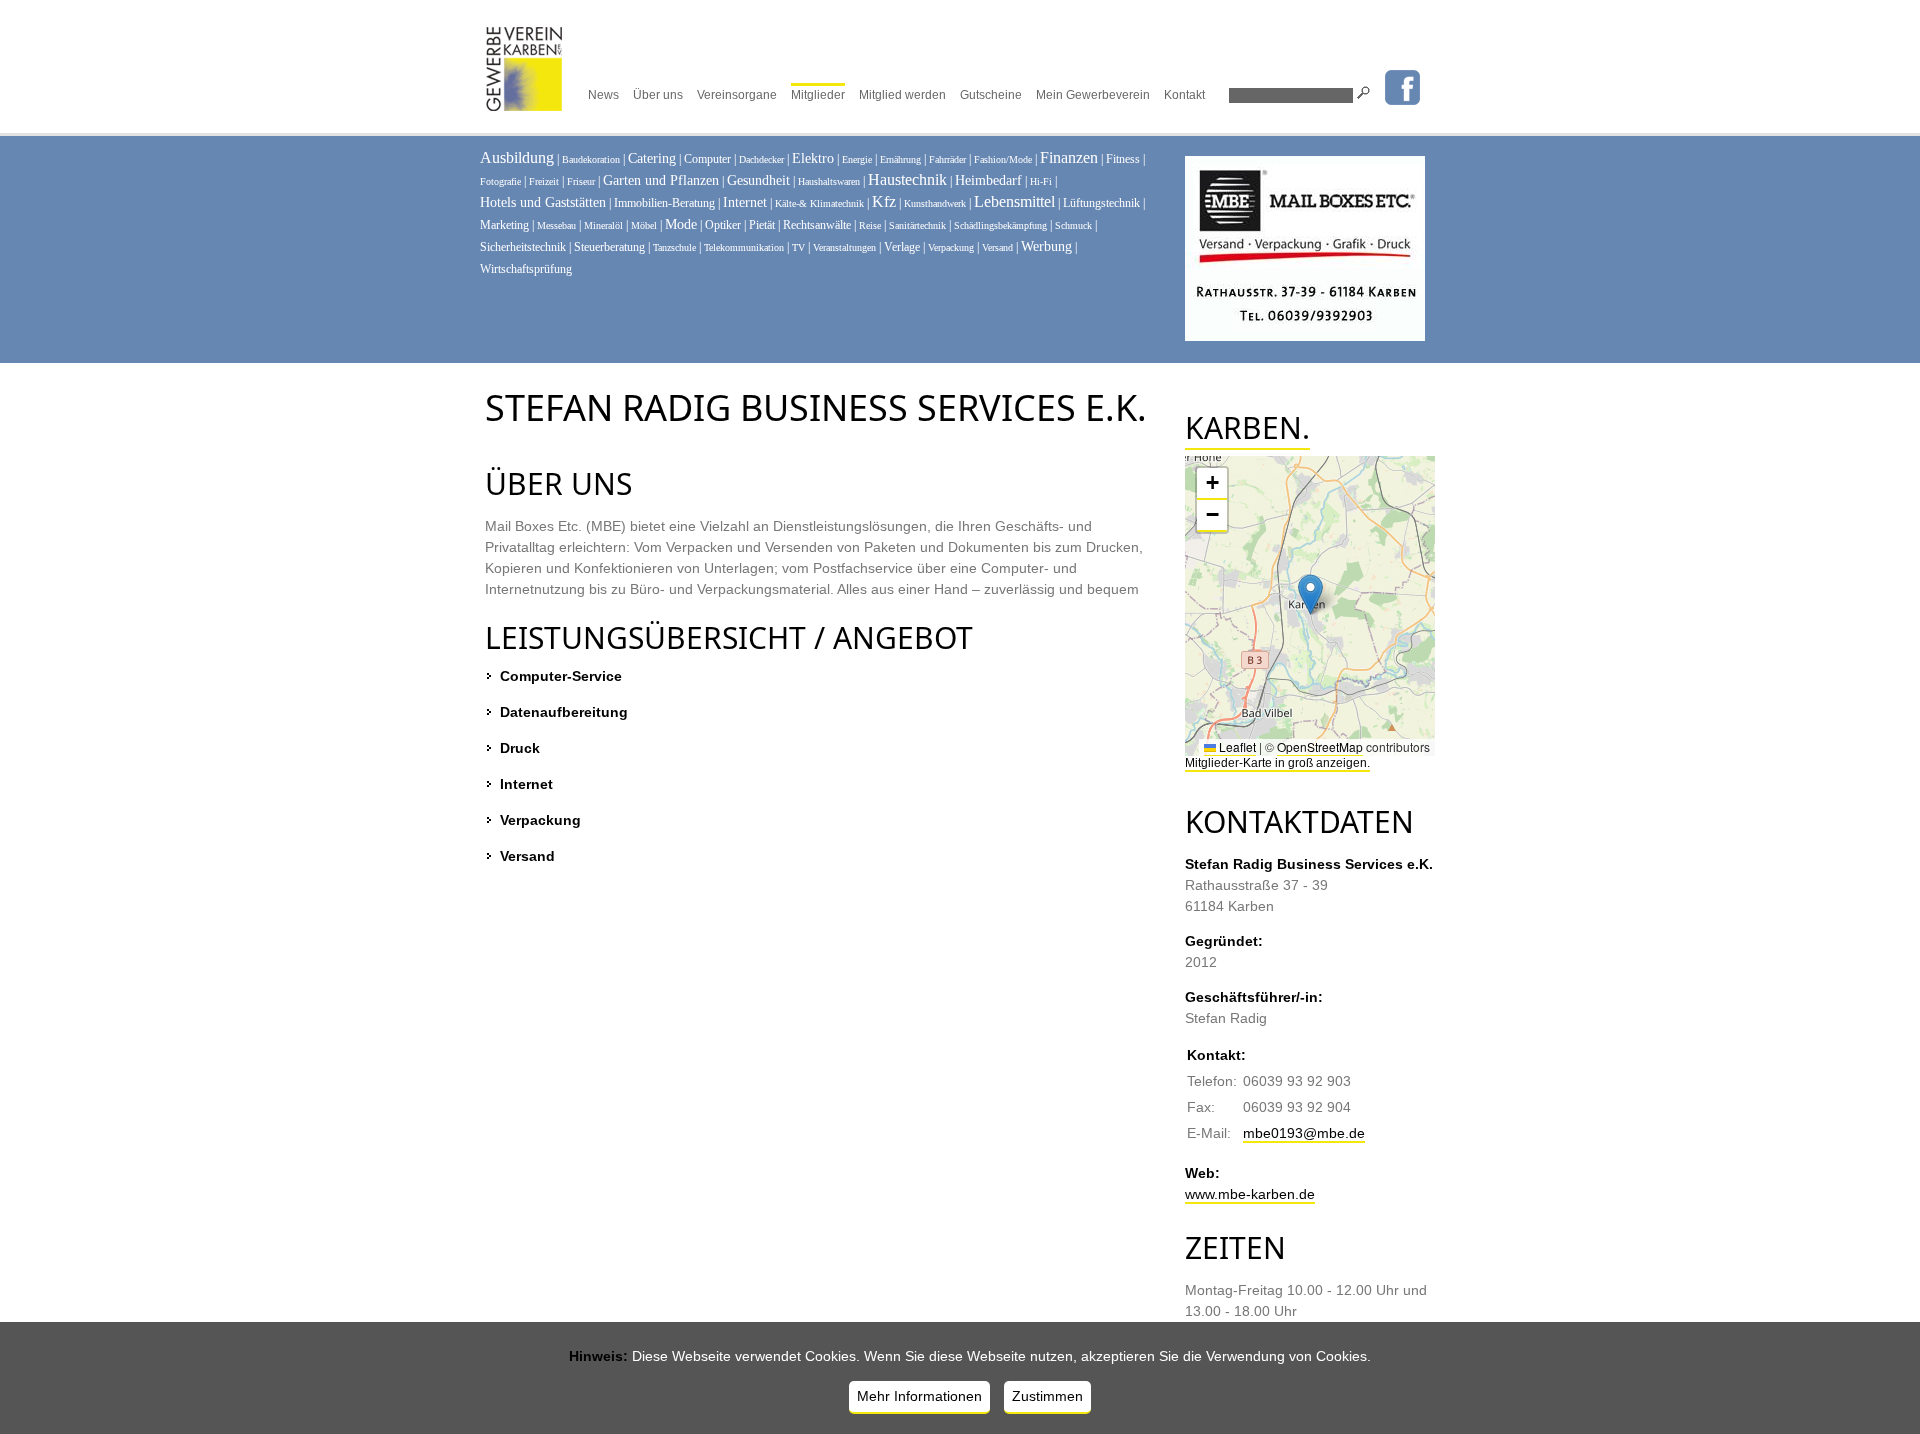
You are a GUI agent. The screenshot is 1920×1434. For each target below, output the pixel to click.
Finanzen (1069, 157)
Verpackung (951, 247)
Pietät (762, 225)
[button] (1310, 594)
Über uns (658, 95)
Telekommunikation (744, 247)
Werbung (1046, 246)
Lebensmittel (1014, 201)
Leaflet (1236, 746)
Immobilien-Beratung (664, 203)
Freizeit (544, 181)
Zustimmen (1047, 1396)
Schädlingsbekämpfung (1000, 225)
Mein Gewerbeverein (1093, 95)
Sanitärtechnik (917, 225)
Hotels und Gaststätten (543, 202)
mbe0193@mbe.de (1304, 1133)
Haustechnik (907, 179)
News (603, 95)
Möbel (644, 225)
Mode (681, 224)
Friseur (581, 181)
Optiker (723, 225)
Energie (857, 159)
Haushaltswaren (829, 181)
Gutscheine (991, 95)
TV (798, 247)
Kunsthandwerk (935, 203)
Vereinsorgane (737, 95)
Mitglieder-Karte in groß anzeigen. (1277, 763)
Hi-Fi (1041, 181)
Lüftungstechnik (1101, 203)
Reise (870, 225)
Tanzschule (674, 247)
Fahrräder (947, 159)
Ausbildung (517, 157)
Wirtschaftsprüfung (526, 269)
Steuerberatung (609, 247)
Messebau (556, 225)
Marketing (504, 225)
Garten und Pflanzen (661, 180)
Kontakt (1184, 95)
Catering (652, 158)
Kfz (884, 201)
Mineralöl (603, 225)
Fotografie (500, 181)
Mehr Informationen (919, 1396)
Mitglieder (818, 95)
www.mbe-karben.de (1250, 1194)
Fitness (1123, 159)
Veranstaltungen (844, 247)
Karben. (1247, 427)
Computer (707, 159)
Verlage (902, 247)
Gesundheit (758, 180)
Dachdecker (761, 159)
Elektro (813, 158)
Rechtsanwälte (817, 225)
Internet (745, 202)
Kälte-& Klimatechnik (819, 203)
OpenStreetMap (1320, 746)
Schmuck (1073, 225)
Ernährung (900, 159)
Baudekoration (591, 159)
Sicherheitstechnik (523, 247)
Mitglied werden (902, 95)
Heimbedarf (988, 180)
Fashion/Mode (1003, 159)
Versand (997, 247)
